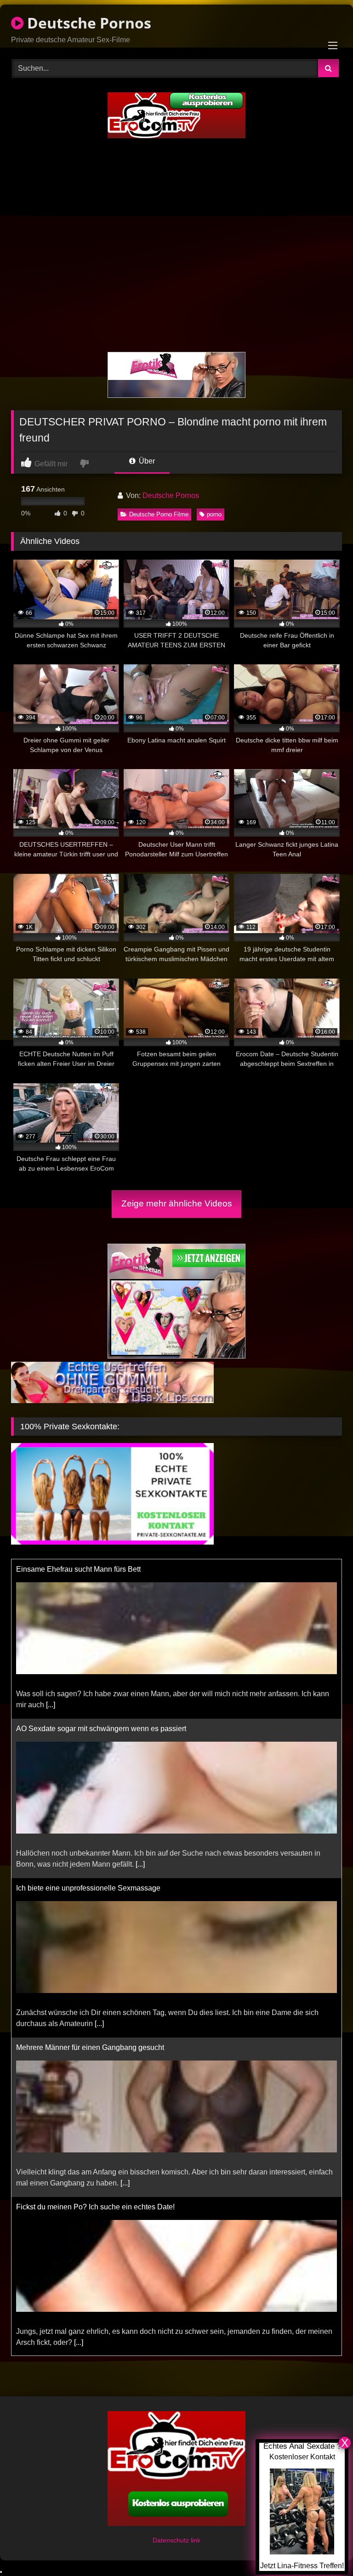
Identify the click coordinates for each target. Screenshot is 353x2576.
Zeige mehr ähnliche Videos (177, 1203)
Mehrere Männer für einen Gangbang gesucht (90, 1888)
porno (214, 514)
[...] (140, 1705)
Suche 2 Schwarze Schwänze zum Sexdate (87, 2207)
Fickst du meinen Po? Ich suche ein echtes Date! (95, 2047)
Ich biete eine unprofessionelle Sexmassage (88, 1729)
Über (146, 461)
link (196, 2540)
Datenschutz (172, 2540)
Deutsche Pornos (87, 23)
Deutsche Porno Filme (159, 514)
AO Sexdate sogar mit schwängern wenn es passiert (101, 1569)
